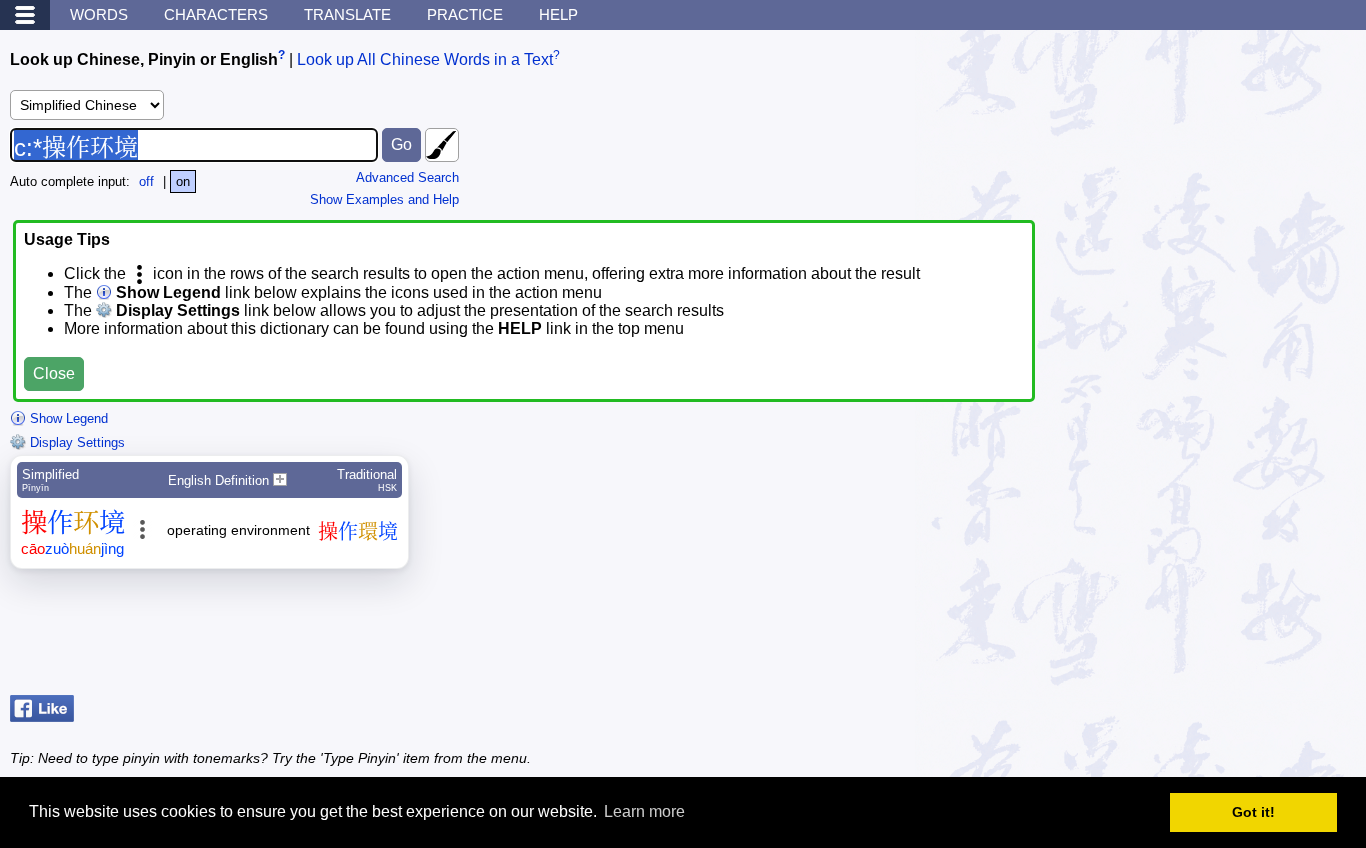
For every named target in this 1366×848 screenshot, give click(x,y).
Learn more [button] (644, 811)
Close (54, 373)
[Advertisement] (1196, 637)
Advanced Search (407, 177)
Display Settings (75, 442)
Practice (465, 14)
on (183, 181)
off (146, 181)
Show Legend (67, 418)
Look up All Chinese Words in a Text (425, 59)
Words (99, 14)
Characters (216, 14)
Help (558, 14)
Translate (347, 14)
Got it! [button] (1253, 812)
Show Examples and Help (384, 199)
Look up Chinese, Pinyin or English (144, 59)
